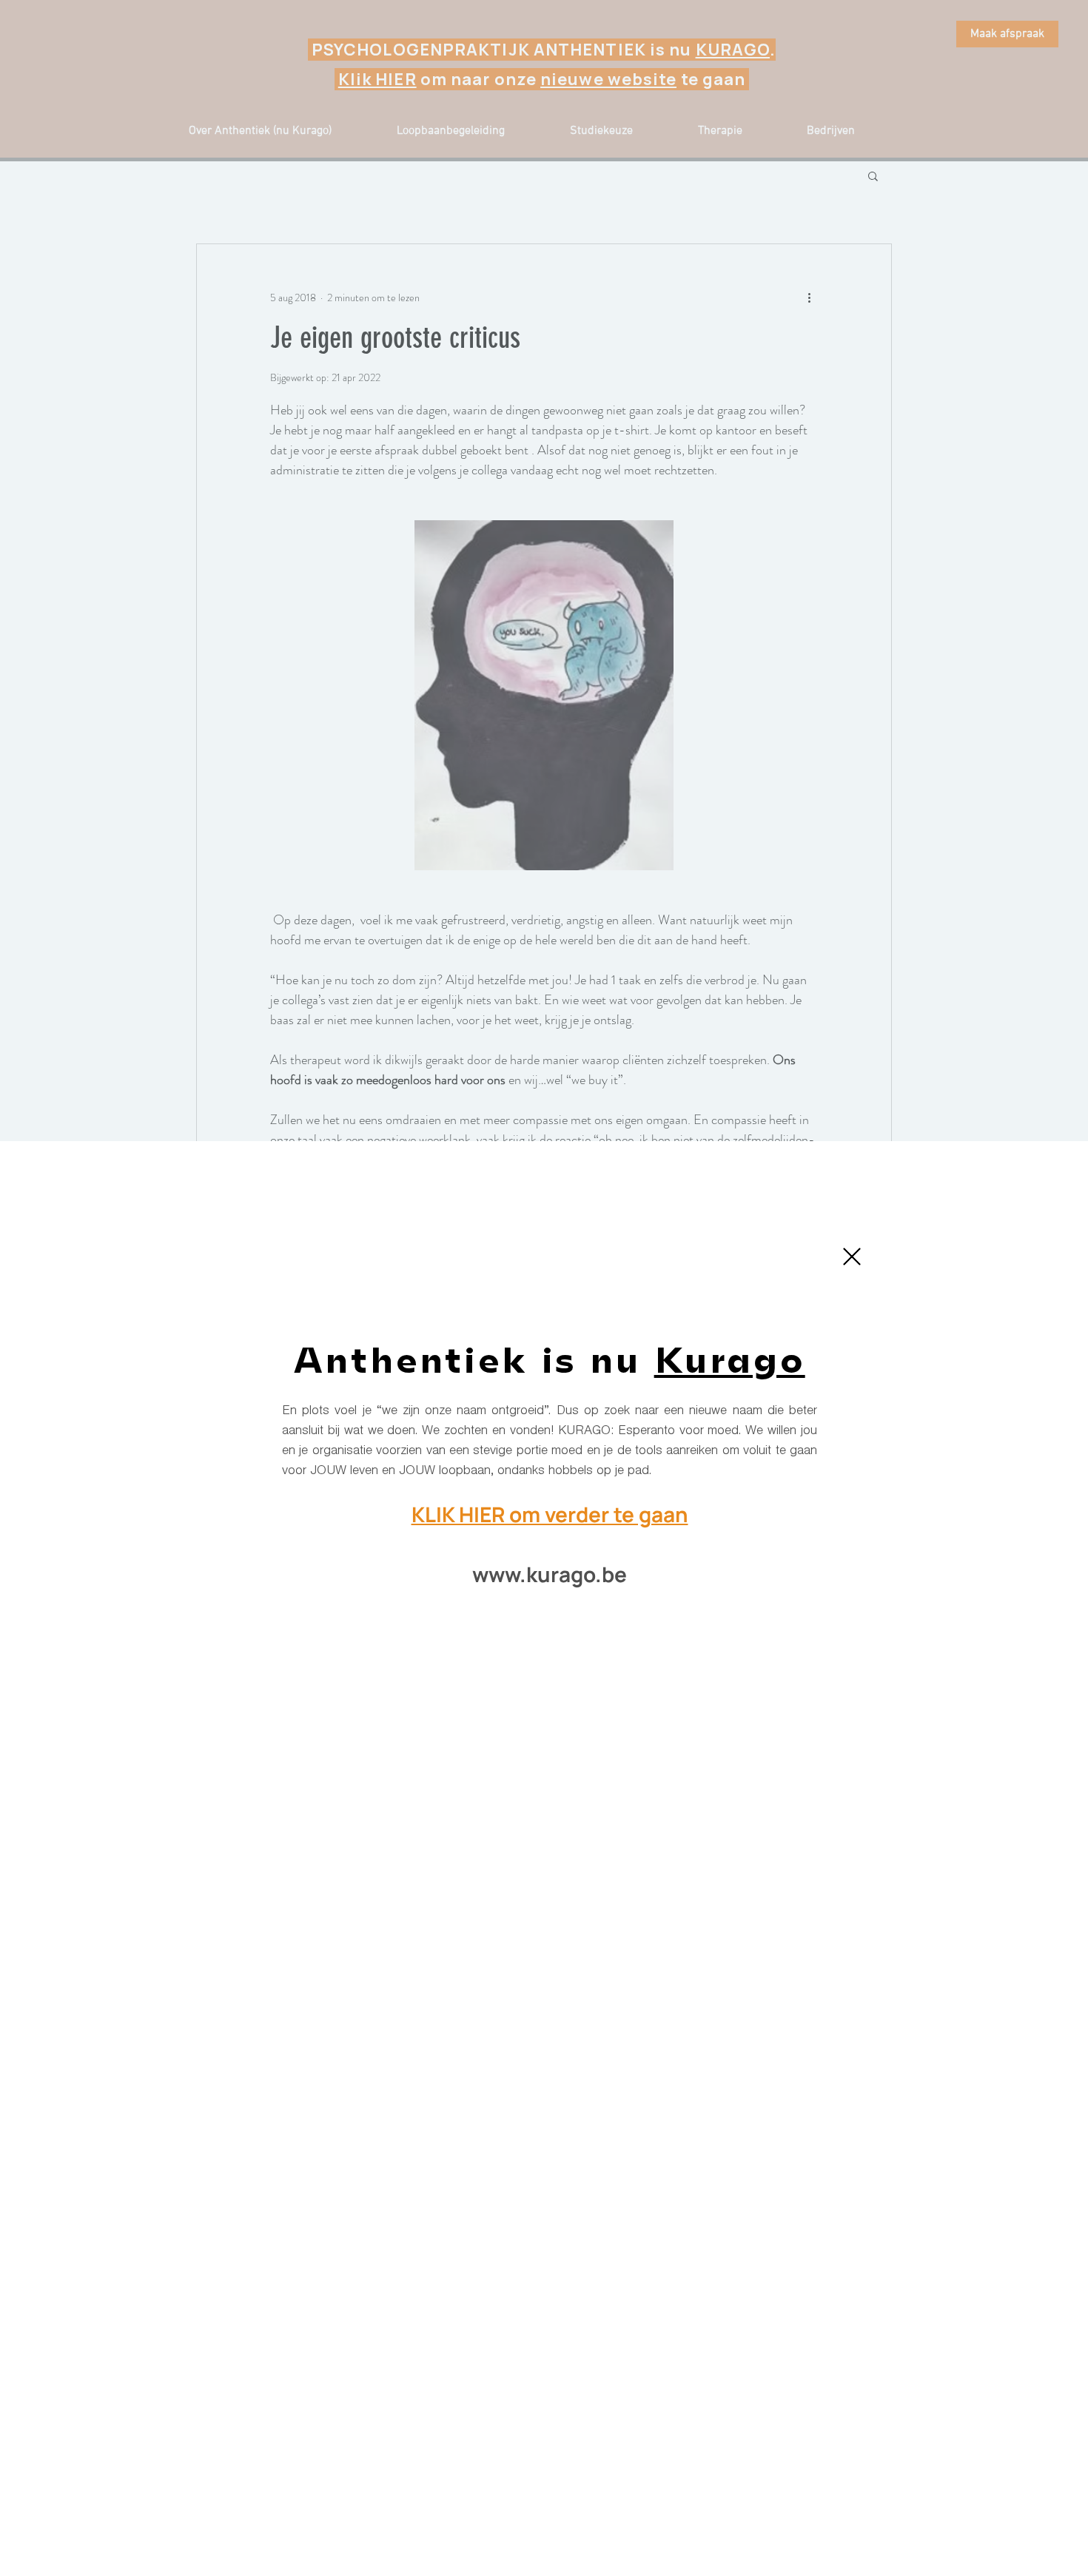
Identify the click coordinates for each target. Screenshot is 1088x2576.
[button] (852, 1257)
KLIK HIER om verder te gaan (550, 1514)
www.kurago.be (550, 1574)
